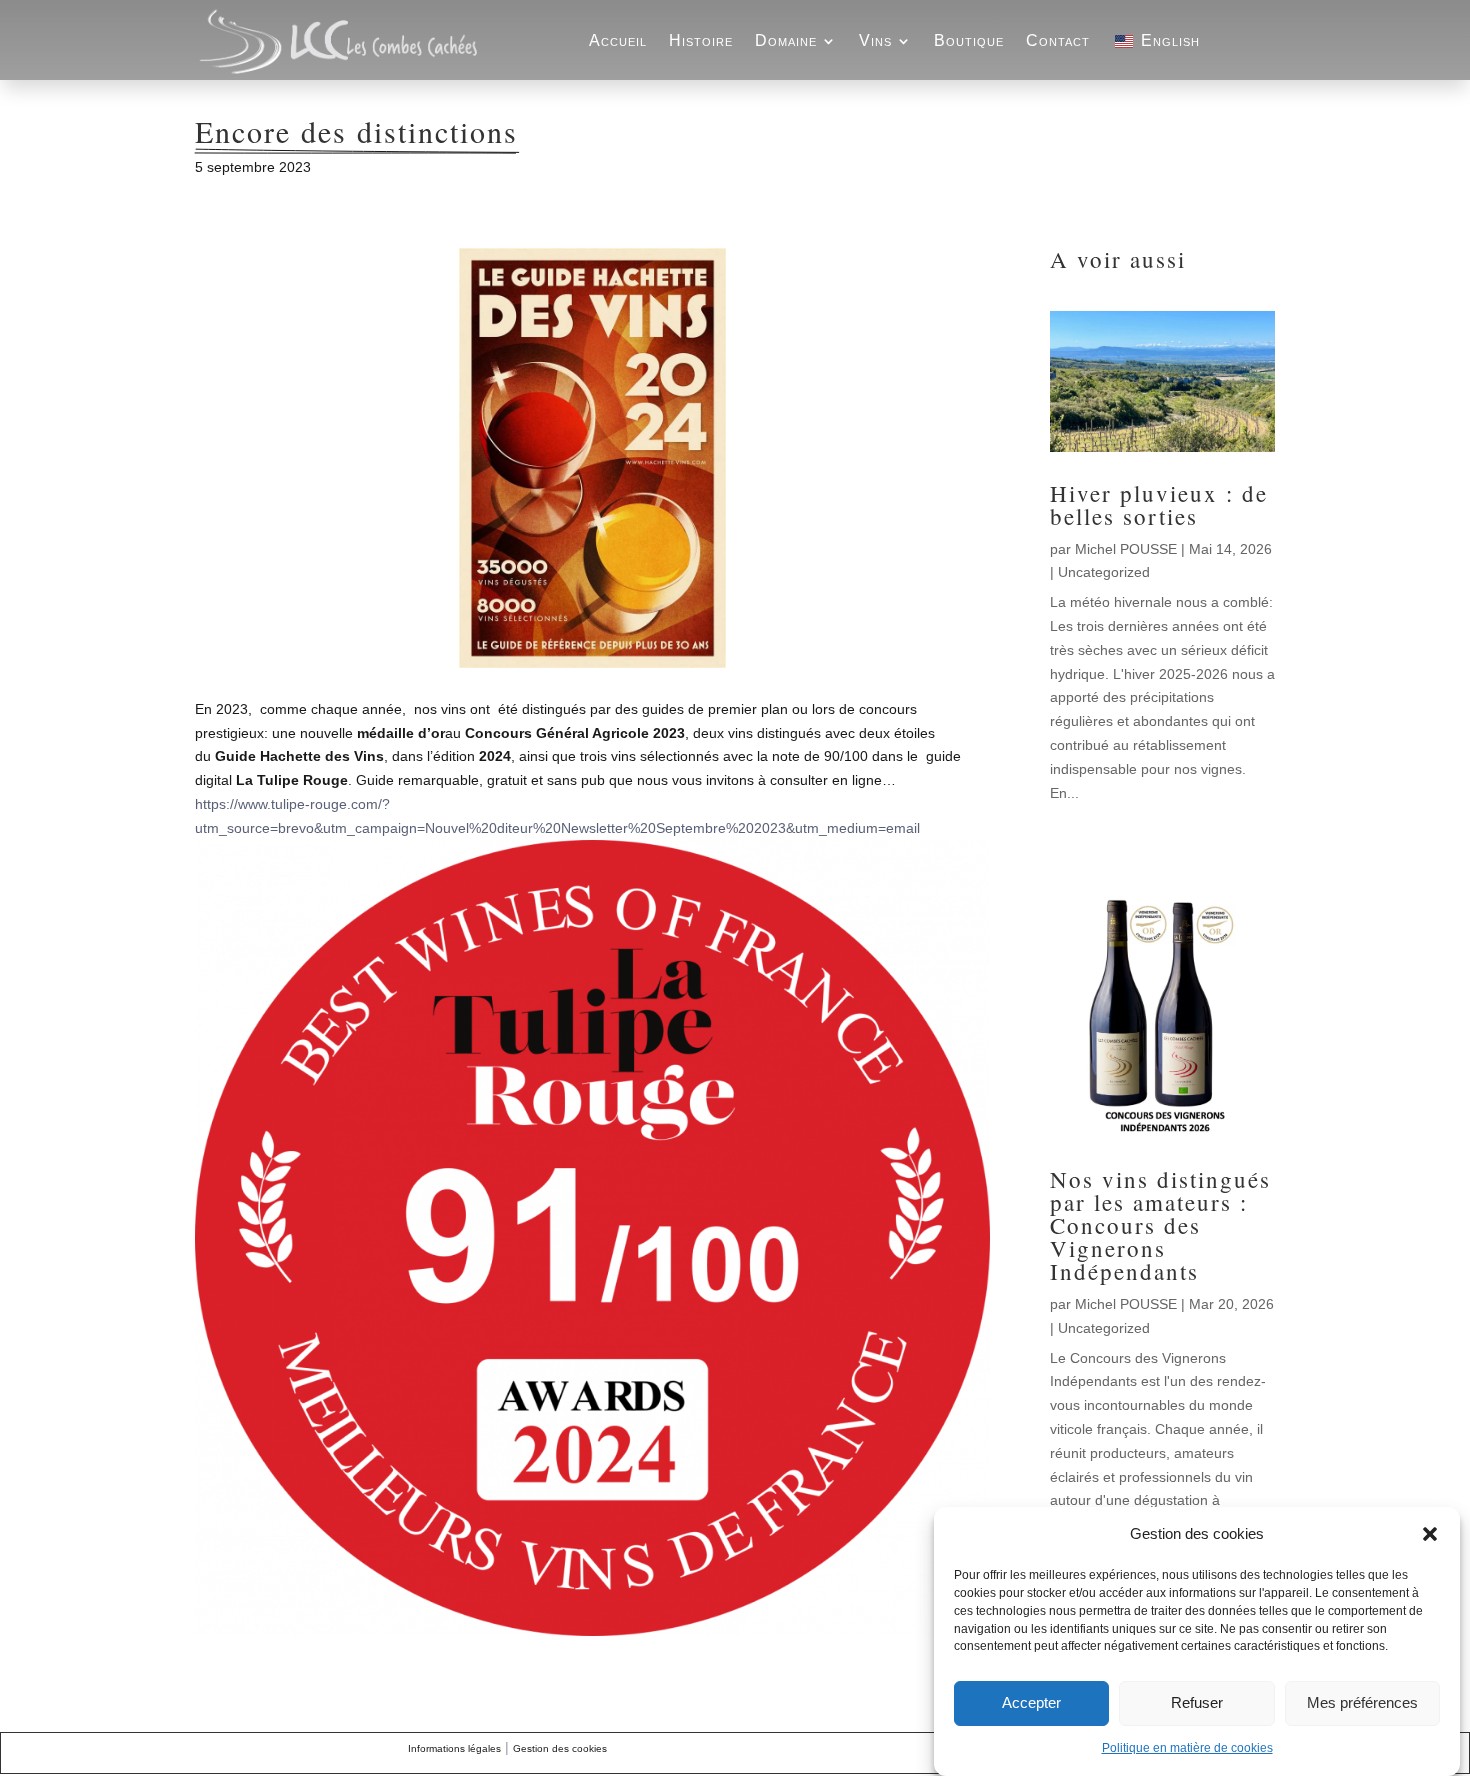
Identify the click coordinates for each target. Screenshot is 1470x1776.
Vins (875, 40)
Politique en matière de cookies (1187, 1748)
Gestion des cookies (560, 1748)
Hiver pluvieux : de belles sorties (1159, 504)
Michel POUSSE (1126, 549)
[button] (1430, 1534)
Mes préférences (1362, 1703)
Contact (1058, 40)
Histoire (701, 40)
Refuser (1197, 1703)
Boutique (969, 40)
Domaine (786, 40)
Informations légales (454, 1748)
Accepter (1031, 1703)
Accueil (618, 40)
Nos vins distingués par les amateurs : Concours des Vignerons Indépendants (1160, 1225)
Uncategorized (1104, 572)
